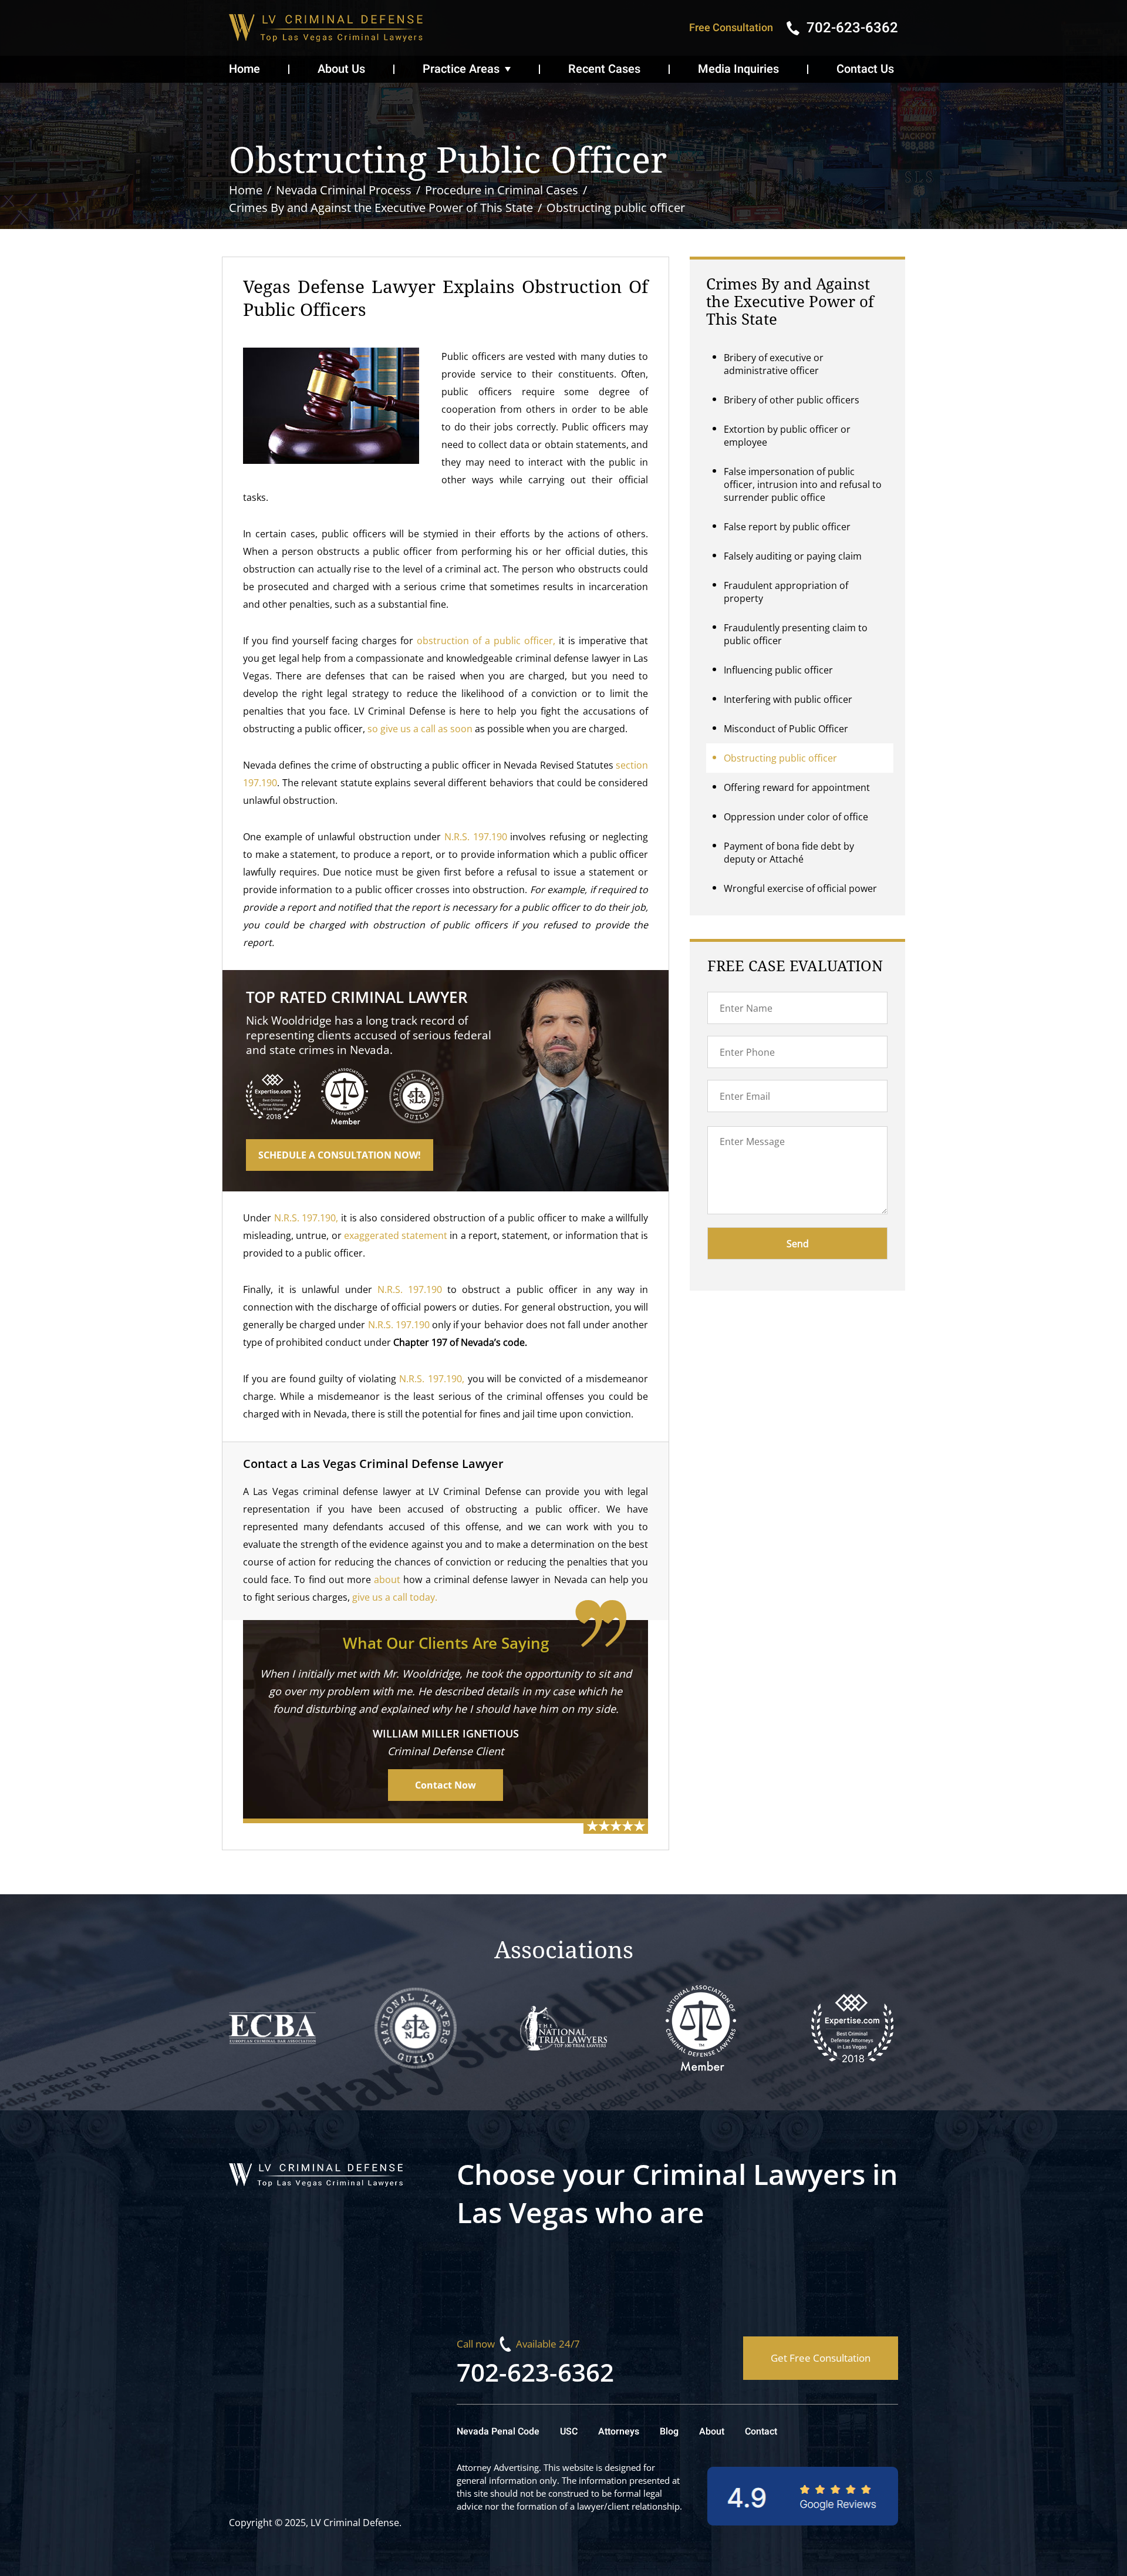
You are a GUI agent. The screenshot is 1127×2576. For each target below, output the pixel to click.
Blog (669, 2432)
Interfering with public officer (788, 699)
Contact (761, 2432)
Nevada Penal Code (498, 2432)
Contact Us (865, 69)
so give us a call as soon (420, 729)
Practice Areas (461, 69)
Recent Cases (604, 69)
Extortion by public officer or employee (787, 436)
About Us (341, 69)
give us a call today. (395, 1597)
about (387, 1580)
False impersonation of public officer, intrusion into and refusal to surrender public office (803, 484)
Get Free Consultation (821, 2358)
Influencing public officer (778, 670)
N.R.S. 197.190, (306, 1218)
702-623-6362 (535, 2372)
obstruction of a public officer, (486, 641)
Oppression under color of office (796, 817)
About (712, 2432)
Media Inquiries (738, 69)
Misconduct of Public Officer (786, 729)
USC (569, 2432)
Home (244, 69)
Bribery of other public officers (792, 400)
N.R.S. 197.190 (476, 837)
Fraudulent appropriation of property (786, 592)
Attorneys (619, 2432)
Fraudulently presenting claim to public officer (796, 634)
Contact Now (446, 1785)
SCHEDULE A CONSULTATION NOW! (340, 1155)
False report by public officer (787, 527)
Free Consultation (731, 28)
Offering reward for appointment (797, 787)
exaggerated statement (396, 1235)
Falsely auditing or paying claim (793, 556)
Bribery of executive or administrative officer (774, 364)
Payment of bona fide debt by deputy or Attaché (789, 853)
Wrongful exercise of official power (800, 888)
